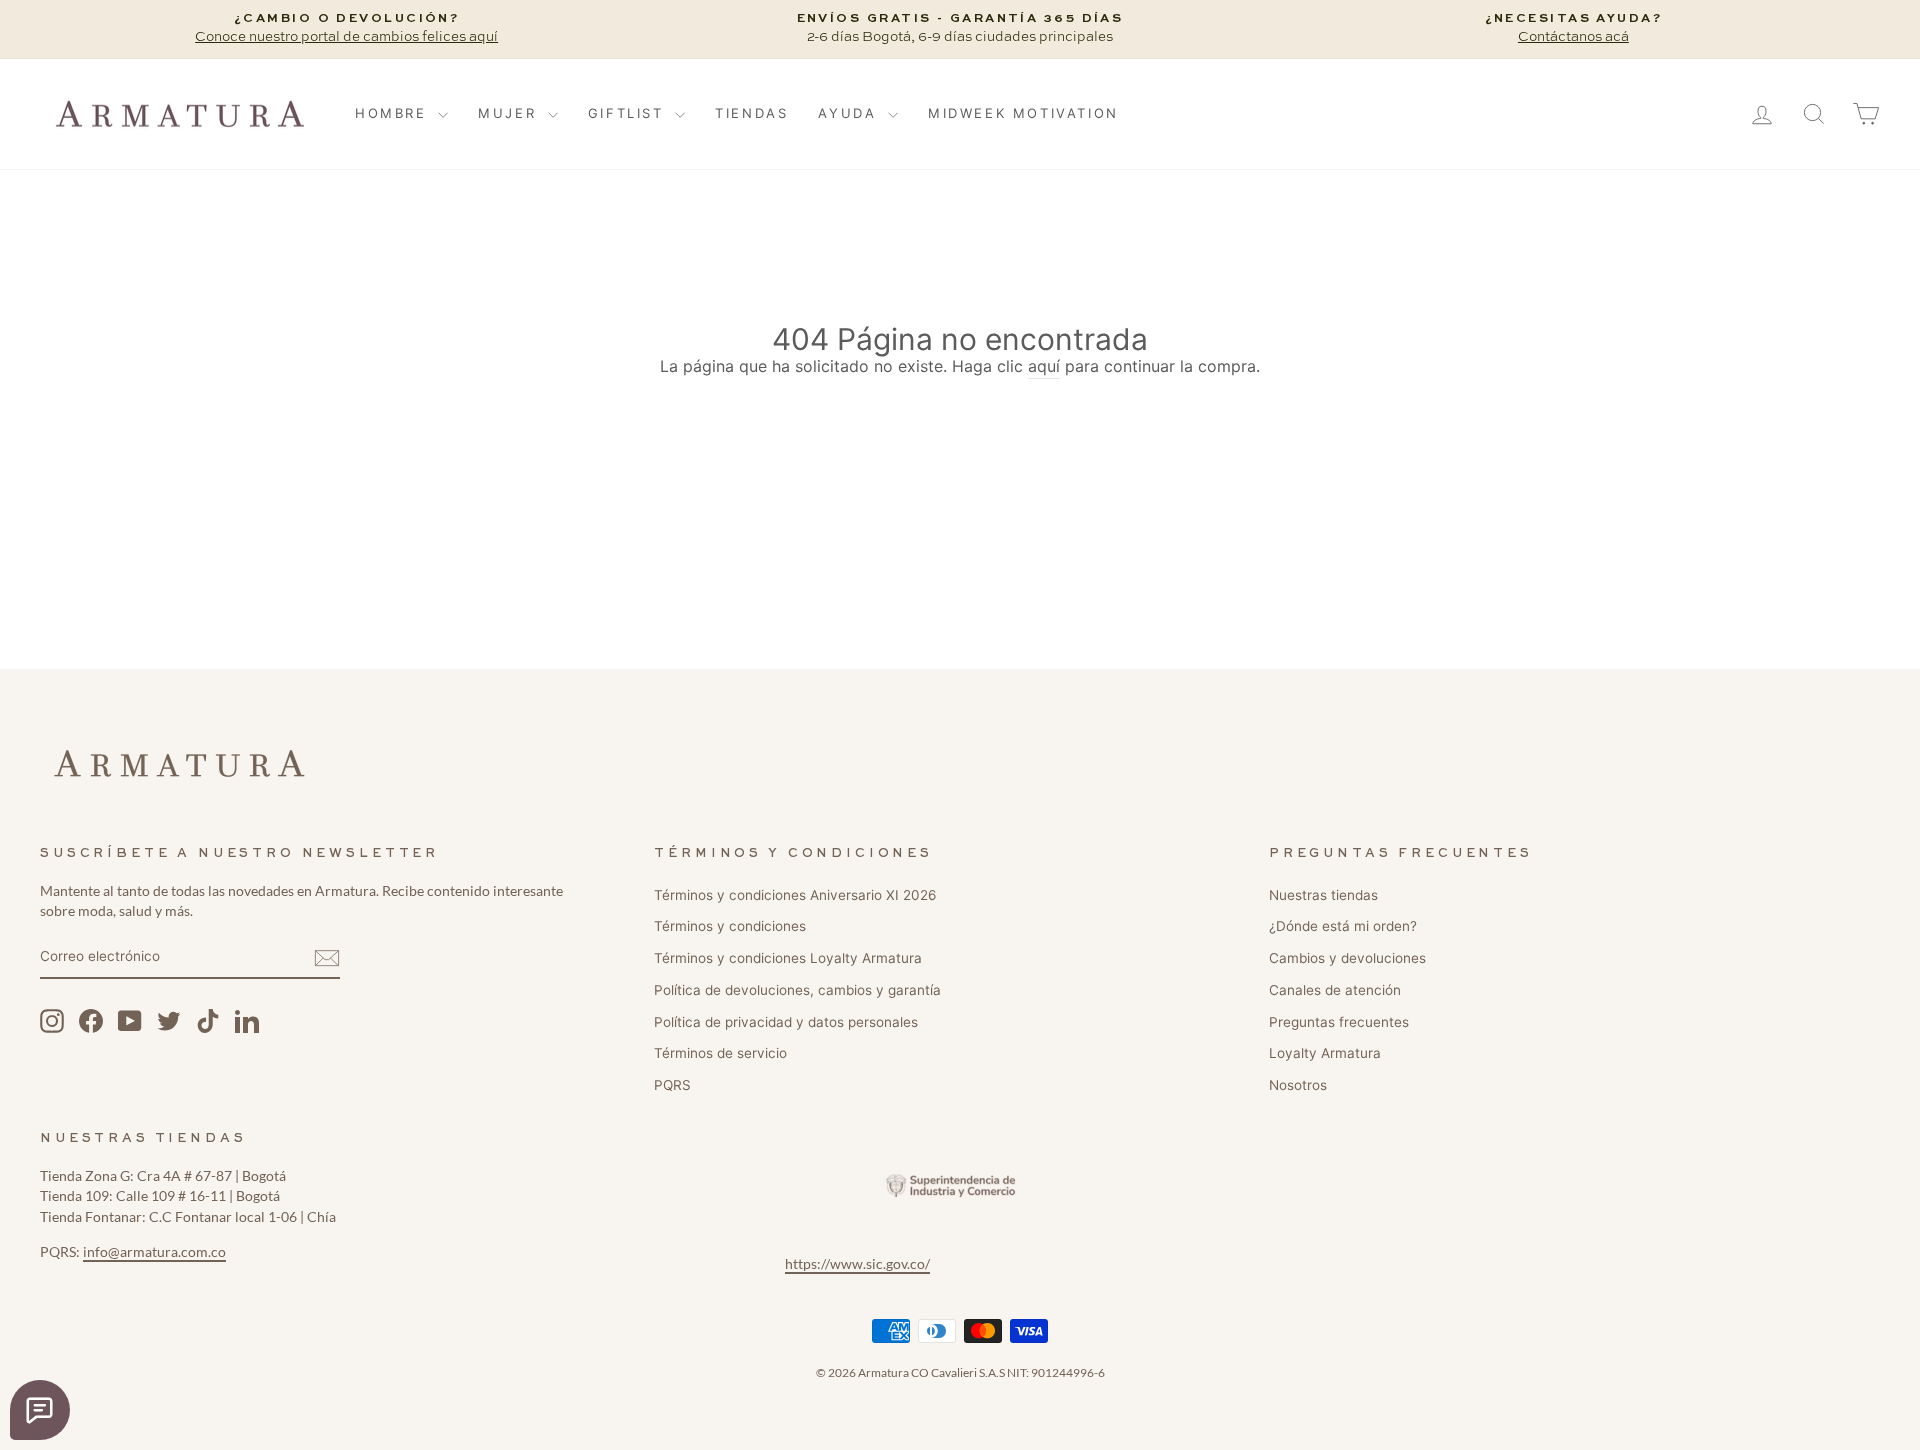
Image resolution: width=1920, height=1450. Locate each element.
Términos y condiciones (730, 926)
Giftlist (629, 113)
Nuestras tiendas (1323, 895)
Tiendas (751, 113)
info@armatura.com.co (154, 1252)
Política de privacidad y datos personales (786, 1022)
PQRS (672, 1085)
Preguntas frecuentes (1339, 1022)
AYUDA (850, 113)
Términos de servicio (720, 1053)
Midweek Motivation (1023, 113)
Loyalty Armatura (1325, 1053)
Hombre (394, 113)
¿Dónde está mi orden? (1343, 926)
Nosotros (1298, 1085)
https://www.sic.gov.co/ (857, 1264)
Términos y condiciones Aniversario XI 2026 (795, 895)
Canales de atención (1335, 990)
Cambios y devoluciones (1347, 958)
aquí (1044, 366)
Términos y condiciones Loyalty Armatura (788, 958)
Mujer (510, 113)
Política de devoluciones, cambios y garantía (797, 990)
